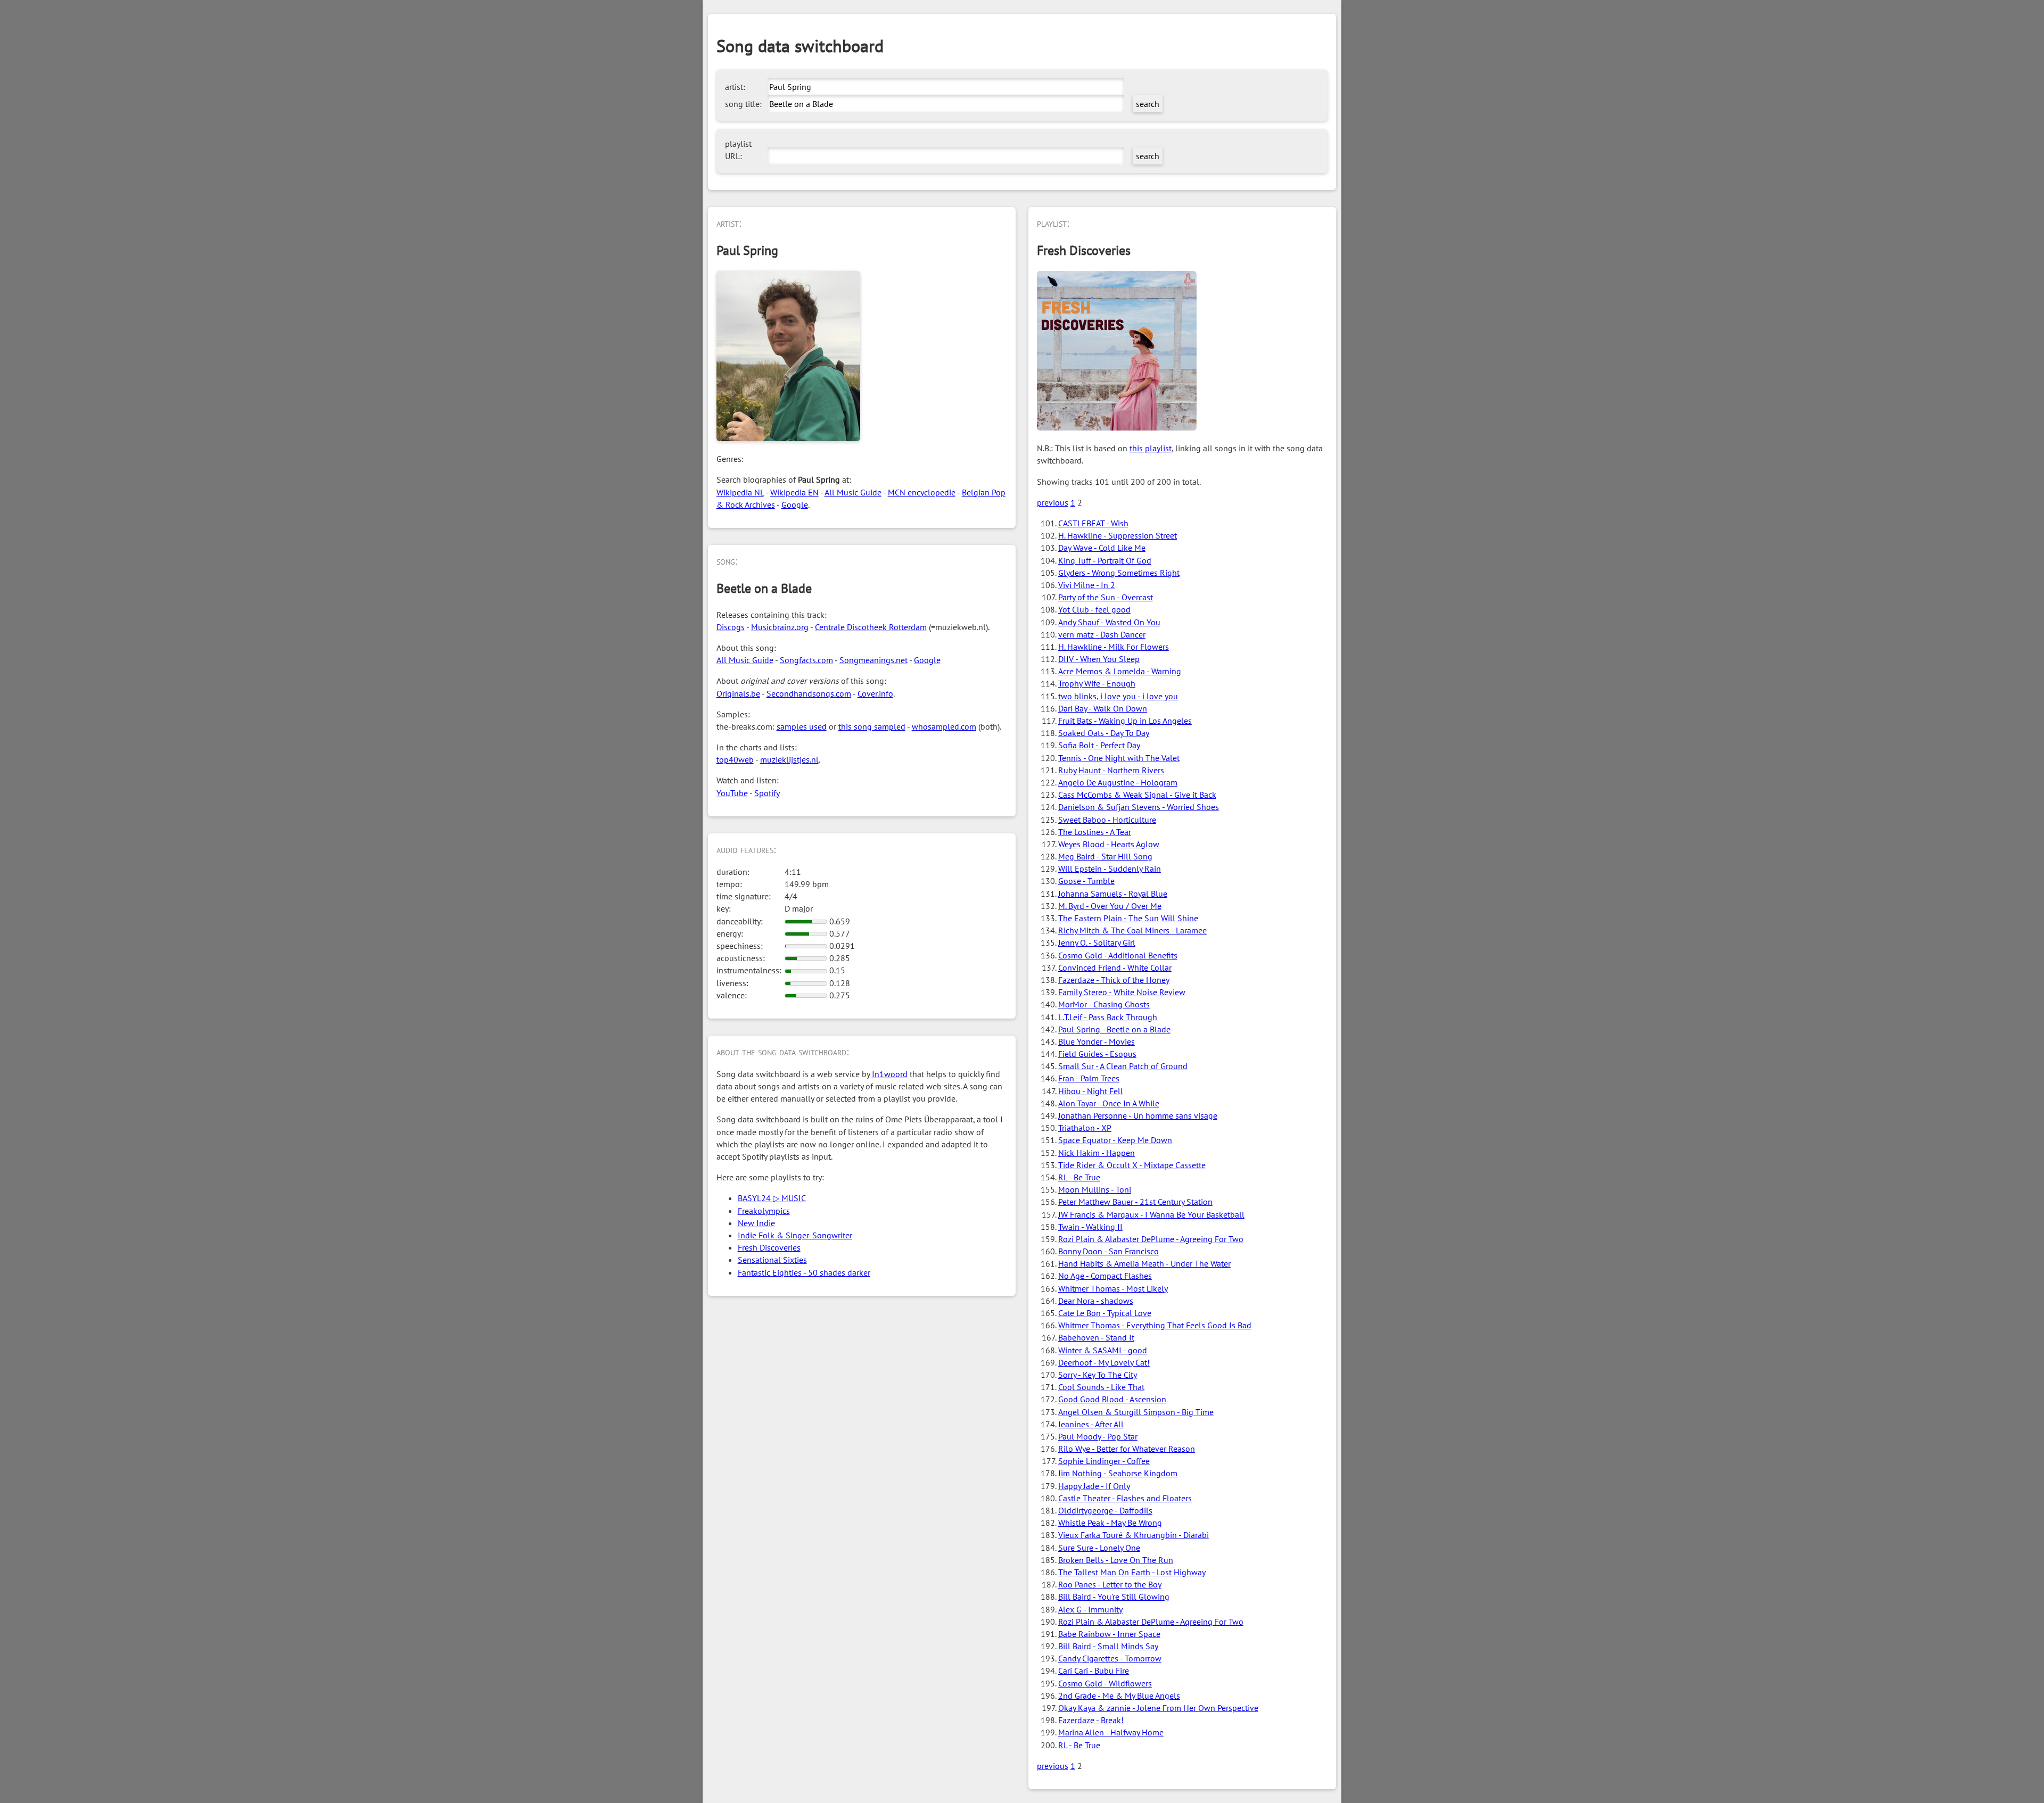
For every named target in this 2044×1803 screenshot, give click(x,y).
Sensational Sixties (772, 1260)
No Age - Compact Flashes (1105, 1276)
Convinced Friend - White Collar (1115, 967)
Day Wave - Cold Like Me (1102, 548)
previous (1053, 502)
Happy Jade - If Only (1094, 1486)
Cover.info (875, 693)
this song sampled (872, 726)
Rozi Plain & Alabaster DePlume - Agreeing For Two (1151, 1239)
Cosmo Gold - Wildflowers (1105, 1683)
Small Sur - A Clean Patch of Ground (1123, 1066)
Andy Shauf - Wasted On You (1109, 622)
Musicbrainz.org (780, 627)
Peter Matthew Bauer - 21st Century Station (1135, 1202)
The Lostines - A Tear (1095, 832)
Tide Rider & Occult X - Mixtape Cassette (1132, 1165)
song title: (743, 104)
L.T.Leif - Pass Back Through (1108, 1017)
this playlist (1151, 448)
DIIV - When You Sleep (1099, 659)
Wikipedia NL (740, 492)
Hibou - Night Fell (1091, 1091)
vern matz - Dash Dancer (1102, 634)
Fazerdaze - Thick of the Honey (1114, 980)
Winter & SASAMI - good (1103, 1350)
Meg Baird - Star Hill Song (1105, 856)
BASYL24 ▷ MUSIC (772, 1198)
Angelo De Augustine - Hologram (1118, 782)
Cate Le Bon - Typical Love (1105, 1313)
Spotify (767, 793)
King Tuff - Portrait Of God (1105, 560)
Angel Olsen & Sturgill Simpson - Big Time (1136, 1412)
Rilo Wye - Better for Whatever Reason (1127, 1449)
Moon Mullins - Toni (1095, 1189)
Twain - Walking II (1090, 1227)
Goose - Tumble (1086, 881)
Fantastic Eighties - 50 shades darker (804, 1272)
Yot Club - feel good (1094, 609)
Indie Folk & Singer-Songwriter (795, 1235)
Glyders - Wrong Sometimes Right (1119, 573)
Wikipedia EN (794, 492)
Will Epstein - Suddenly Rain (1110, 869)
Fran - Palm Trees (1089, 1078)
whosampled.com (944, 726)
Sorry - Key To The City (1098, 1375)
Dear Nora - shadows (1096, 1301)
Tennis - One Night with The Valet (1119, 758)
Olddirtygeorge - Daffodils (1105, 1510)
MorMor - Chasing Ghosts (1104, 1004)
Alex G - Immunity (1090, 1609)
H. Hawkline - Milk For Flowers (1114, 647)
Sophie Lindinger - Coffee (1104, 1461)
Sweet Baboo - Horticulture (1107, 820)
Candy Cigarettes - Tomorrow (1110, 1658)
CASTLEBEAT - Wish (1093, 523)
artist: (735, 87)
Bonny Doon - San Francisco (1108, 1251)
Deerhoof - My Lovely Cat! (1104, 1362)
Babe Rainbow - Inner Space (1109, 1634)
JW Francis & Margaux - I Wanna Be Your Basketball (1151, 1214)
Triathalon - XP (1085, 1128)
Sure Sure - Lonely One (1099, 1548)
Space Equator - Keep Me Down (1115, 1140)
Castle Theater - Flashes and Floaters (1125, 1498)
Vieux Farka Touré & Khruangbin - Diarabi (1134, 1535)
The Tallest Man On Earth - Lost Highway (1132, 1572)
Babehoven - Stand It (1096, 1337)
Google (795, 504)
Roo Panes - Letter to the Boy (1110, 1584)
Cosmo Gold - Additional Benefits (1118, 955)
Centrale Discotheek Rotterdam (871, 627)
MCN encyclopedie (922, 492)
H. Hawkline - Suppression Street (1118, 535)
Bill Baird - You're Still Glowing (1114, 1597)
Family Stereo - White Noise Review (1122, 992)
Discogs (731, 627)
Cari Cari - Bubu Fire (1094, 1670)
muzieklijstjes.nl (789, 759)
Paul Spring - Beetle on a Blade (1114, 1029)
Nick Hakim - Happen (1097, 1153)
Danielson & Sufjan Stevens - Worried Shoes (1139, 807)
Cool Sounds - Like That (1101, 1387)
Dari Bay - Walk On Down (1103, 708)
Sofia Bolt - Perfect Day (1099, 745)
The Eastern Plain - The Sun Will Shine (1128, 918)
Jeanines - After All (1091, 1424)
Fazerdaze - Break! (1091, 1720)
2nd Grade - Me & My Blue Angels (1119, 1696)
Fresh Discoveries (769, 1247)
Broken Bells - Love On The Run (1116, 1560)
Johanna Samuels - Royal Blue (1113, 894)
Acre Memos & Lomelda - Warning (1120, 671)
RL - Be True (1079, 1177)
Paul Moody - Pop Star (1098, 1436)
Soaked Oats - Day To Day (1104, 733)
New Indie (756, 1223)
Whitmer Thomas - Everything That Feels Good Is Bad (1155, 1325)
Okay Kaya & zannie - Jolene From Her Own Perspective (1158, 1708)
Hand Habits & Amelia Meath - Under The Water (1144, 1263)
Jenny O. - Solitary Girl (1097, 942)
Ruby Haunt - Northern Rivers (1111, 770)
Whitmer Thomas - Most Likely (1113, 1288)
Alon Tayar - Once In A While (1109, 1103)
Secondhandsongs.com (809, 693)
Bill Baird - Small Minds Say (1108, 1646)
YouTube (732, 793)
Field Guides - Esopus (1097, 1054)
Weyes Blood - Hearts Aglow (1109, 844)
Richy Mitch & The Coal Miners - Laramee (1132, 930)
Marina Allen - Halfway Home (1111, 1732)
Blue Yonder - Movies (1097, 1041)
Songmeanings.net (873, 660)
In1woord (890, 1074)
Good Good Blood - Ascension (1112, 1399)
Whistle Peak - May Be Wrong (1110, 1523)
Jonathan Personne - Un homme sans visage (1138, 1115)
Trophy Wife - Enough (1097, 683)
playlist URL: (738, 150)
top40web (735, 759)
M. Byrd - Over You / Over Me (1110, 906)
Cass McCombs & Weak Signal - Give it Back (1137, 795)
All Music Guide (853, 492)
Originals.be (738, 693)
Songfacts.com (806, 660)
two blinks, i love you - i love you (1118, 696)
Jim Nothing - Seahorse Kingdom (1118, 1473)
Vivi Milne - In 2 (1087, 585)
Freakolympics (764, 1211)
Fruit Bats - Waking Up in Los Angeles (1125, 721)
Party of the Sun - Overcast (1106, 597)
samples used (802, 726)
